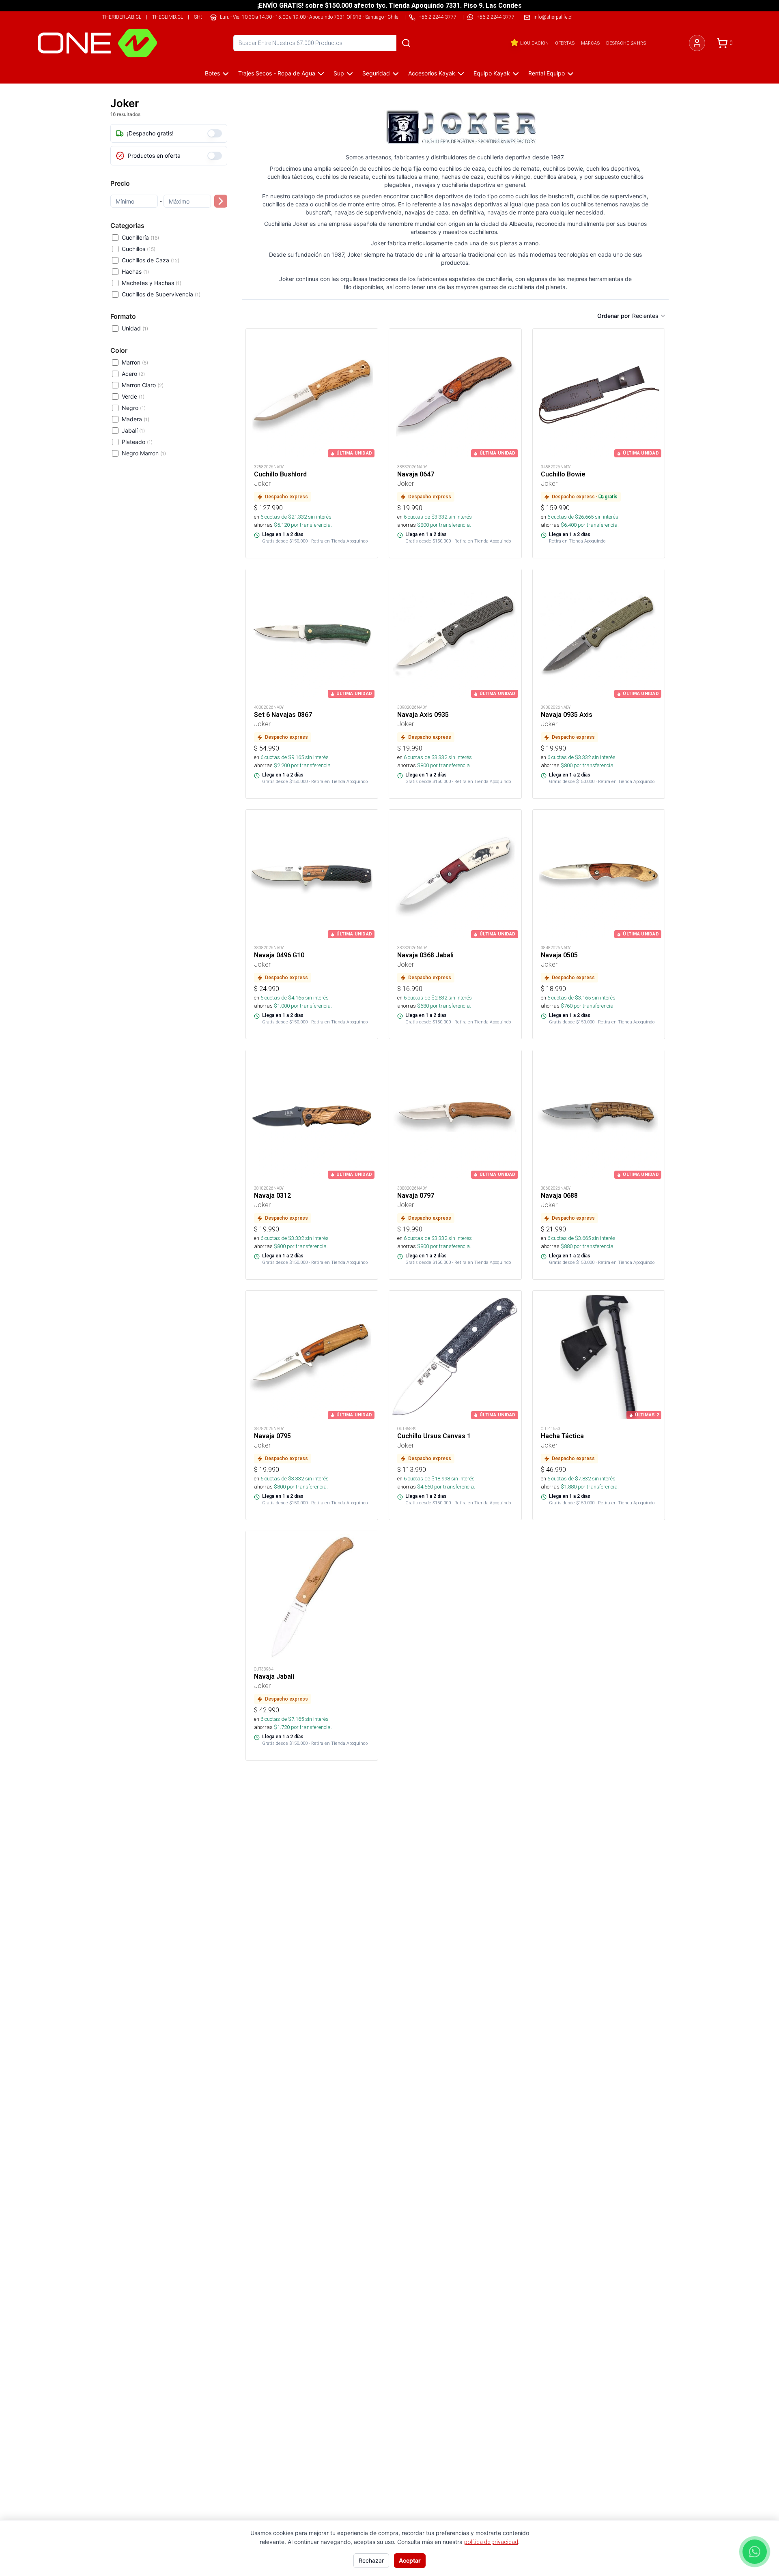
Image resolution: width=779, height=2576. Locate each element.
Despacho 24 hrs (626, 43)
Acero (133, 374)
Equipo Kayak (492, 73)
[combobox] (649, 316)
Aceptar (410, 2560)
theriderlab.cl (122, 17)
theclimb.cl (168, 17)
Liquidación (534, 43)
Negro (134, 408)
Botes (212, 73)
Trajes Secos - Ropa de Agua (277, 73)
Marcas (590, 43)
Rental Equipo (547, 73)
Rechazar (371, 2560)
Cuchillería (140, 237)
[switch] (215, 133)
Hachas (135, 271)
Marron (135, 362)
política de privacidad (491, 2542)
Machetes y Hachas (152, 283)
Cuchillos (139, 249)
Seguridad (376, 73)
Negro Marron (144, 453)
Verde (133, 396)
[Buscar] (406, 43)
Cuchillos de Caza (151, 260)
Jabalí (133, 430)
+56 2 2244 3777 (496, 17)
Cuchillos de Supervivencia (161, 294)
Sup (339, 73)
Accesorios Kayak (432, 73)
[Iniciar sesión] (697, 43)
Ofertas (565, 43)
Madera (136, 419)
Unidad (135, 328)
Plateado (137, 442)
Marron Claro (143, 385)
